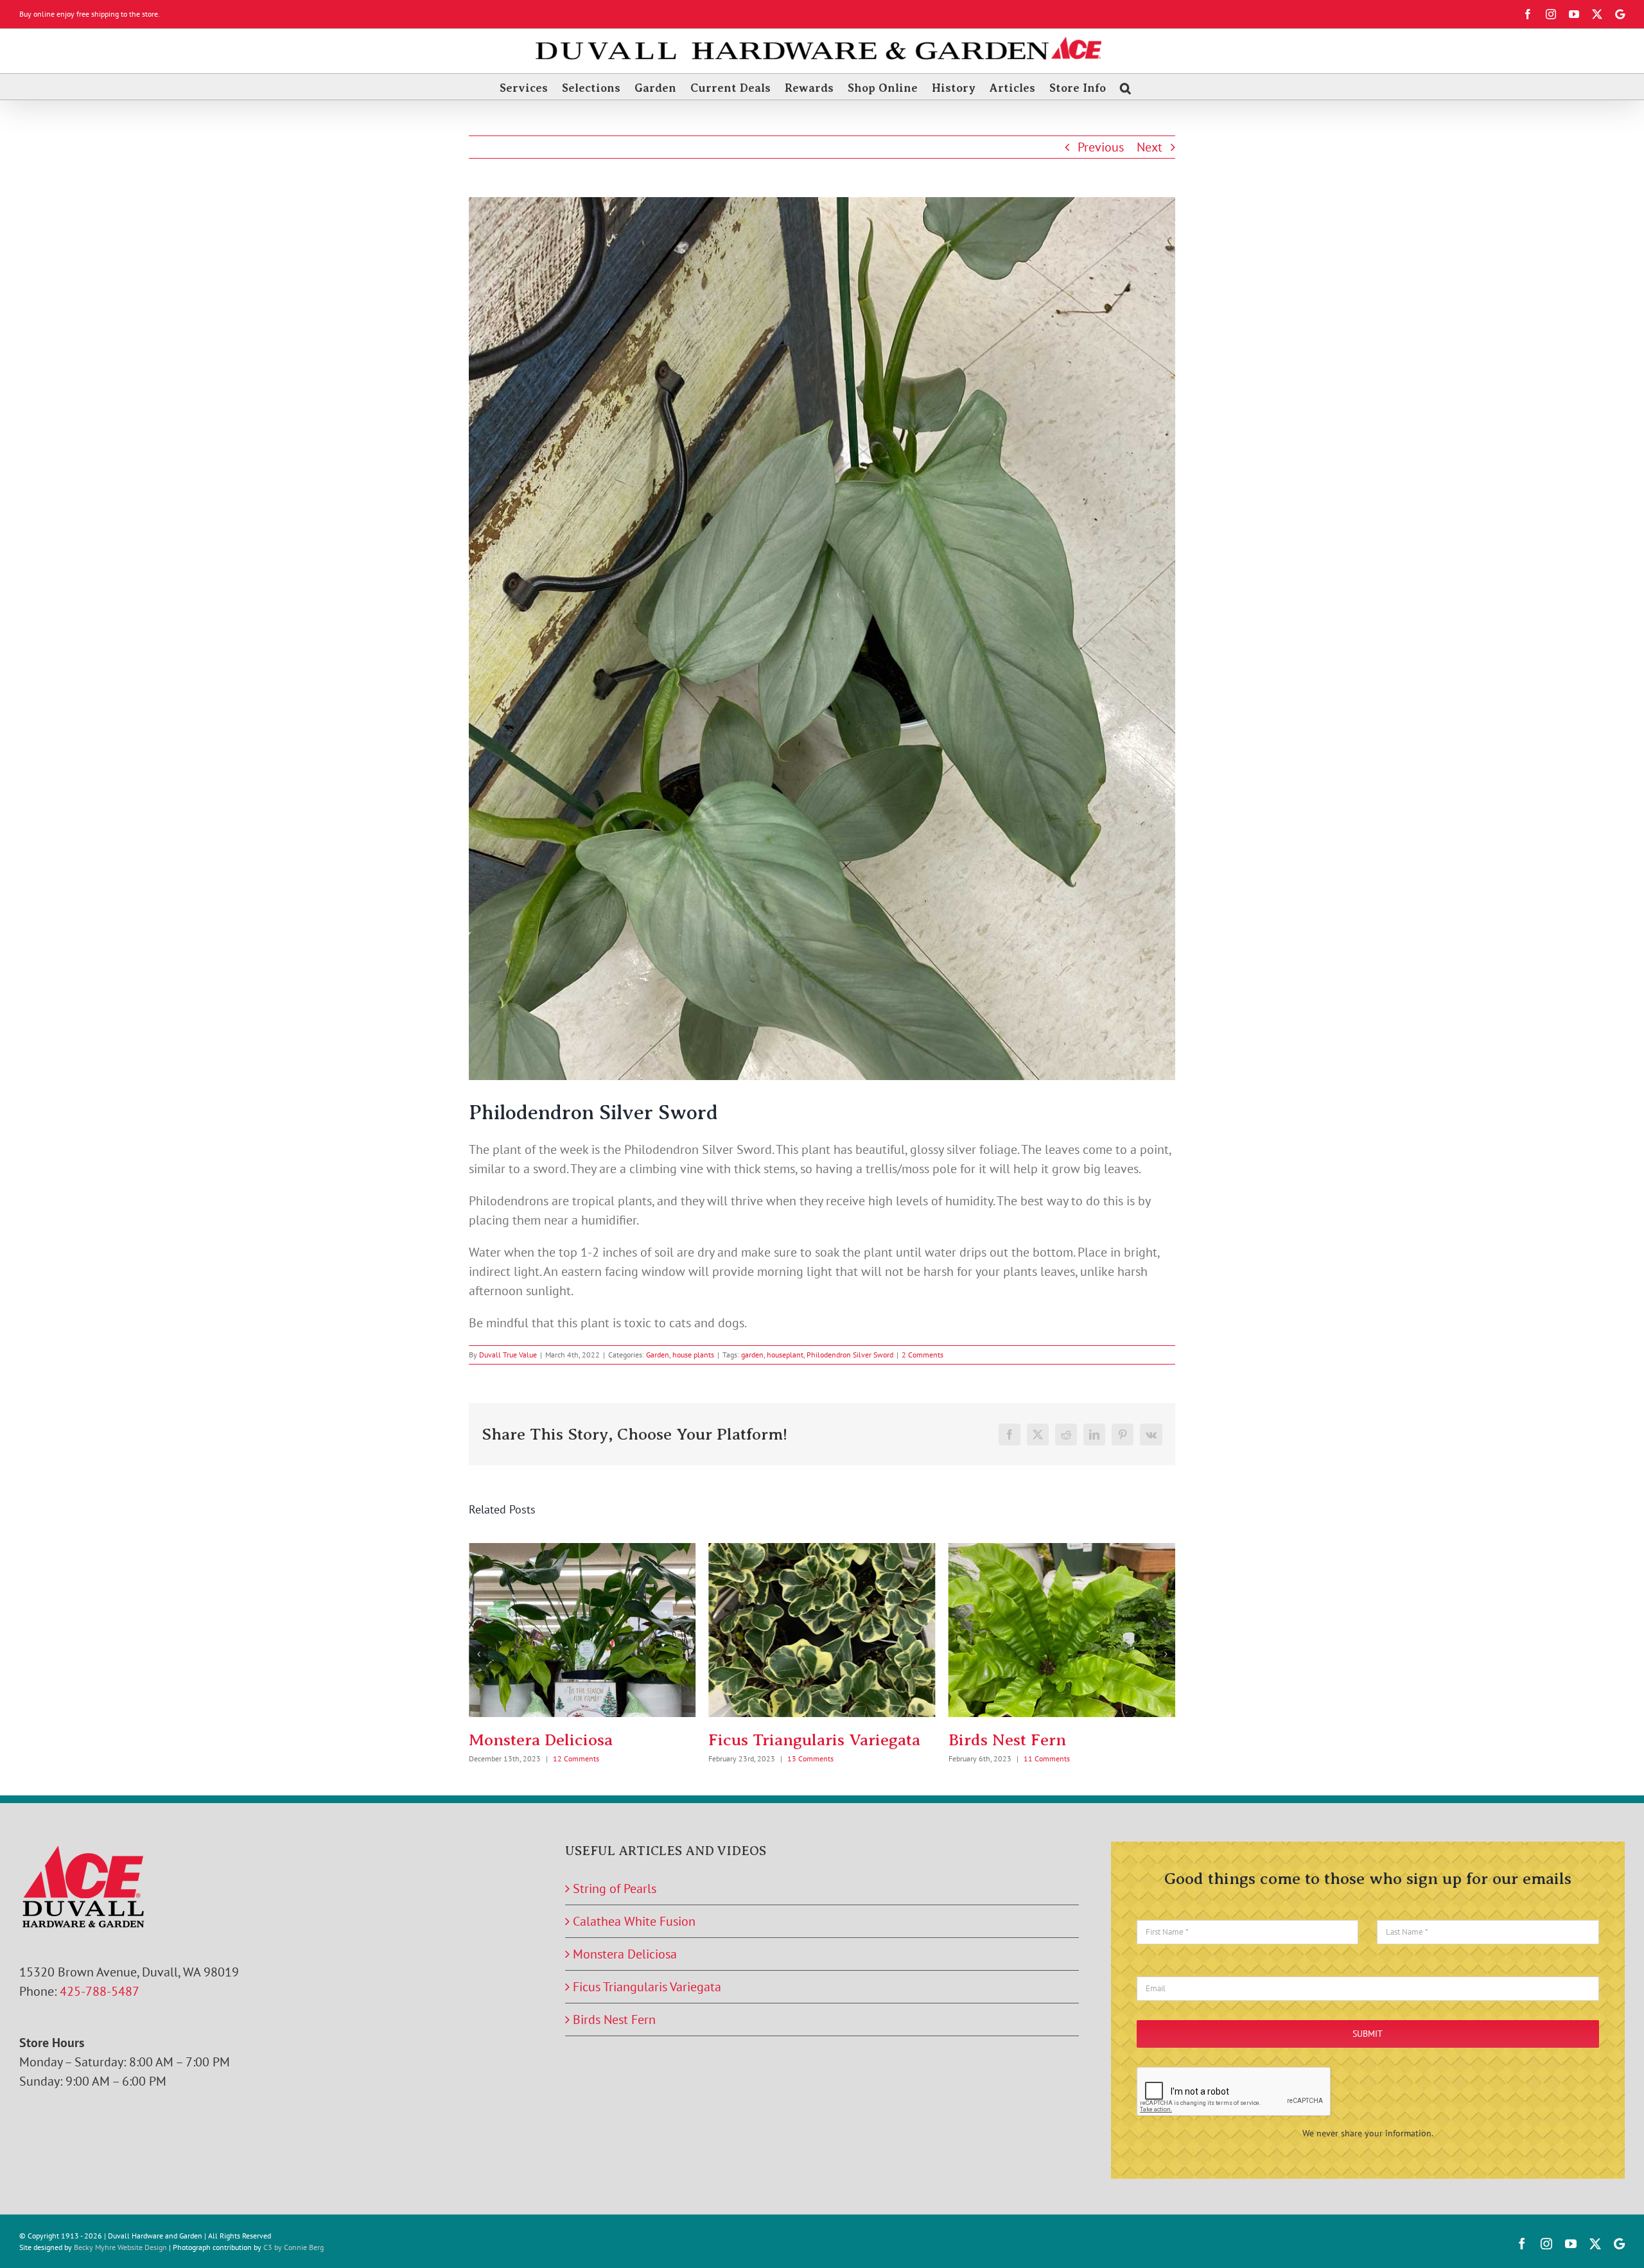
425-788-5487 (100, 1991)
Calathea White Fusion (634, 1921)
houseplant (785, 1355)
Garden (658, 1355)
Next (1150, 147)
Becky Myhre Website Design (120, 2247)
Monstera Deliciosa (625, 1954)
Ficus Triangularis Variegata (575, 1740)
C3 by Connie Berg (293, 2247)
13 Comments (571, 1758)
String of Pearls (1007, 1740)
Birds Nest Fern (767, 1740)
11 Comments (807, 1758)
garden (752, 1355)
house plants (693, 1355)
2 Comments (923, 1355)
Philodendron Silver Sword (850, 1355)
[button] (1125, 87)
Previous (1101, 147)
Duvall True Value (508, 1355)
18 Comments (1043, 1758)
